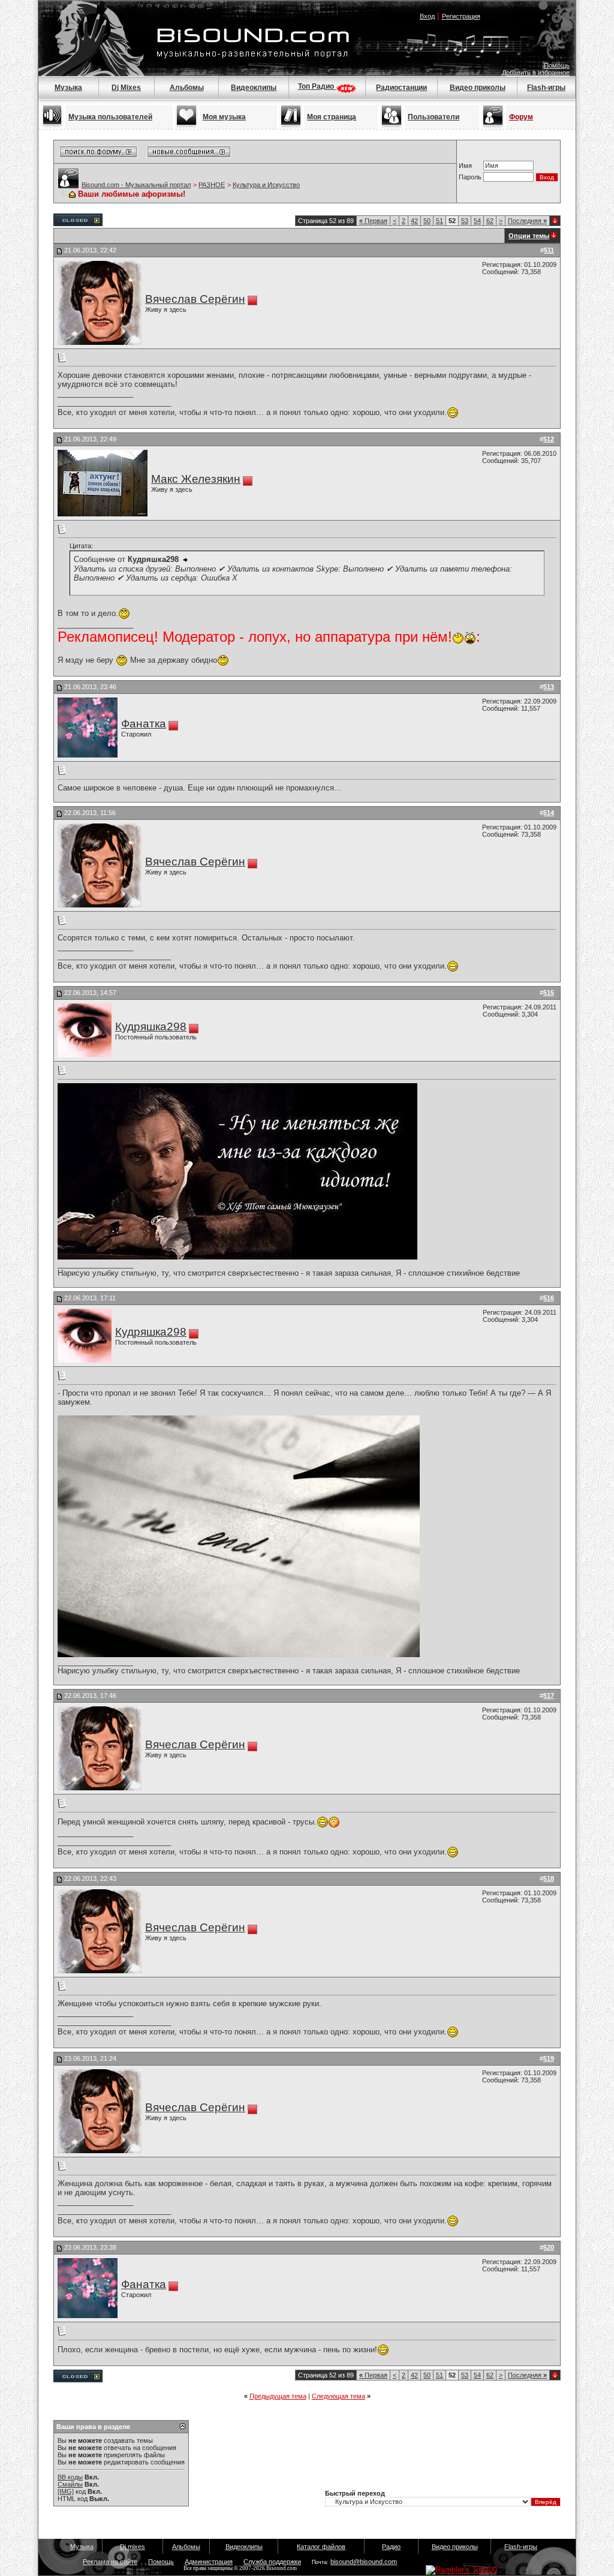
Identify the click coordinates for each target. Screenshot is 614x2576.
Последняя (527, 221)
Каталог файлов (321, 2547)
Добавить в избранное (536, 73)
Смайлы (70, 2484)
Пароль (470, 177)
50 (427, 221)
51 (440, 221)
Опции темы (529, 236)
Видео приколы (478, 88)
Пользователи (434, 117)
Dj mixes (133, 2547)
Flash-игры (546, 88)
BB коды (70, 2477)
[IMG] (66, 2491)
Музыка (68, 88)
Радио (391, 2547)
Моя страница (332, 117)
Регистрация (461, 16)
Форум (521, 117)
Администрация (209, 2562)
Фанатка (144, 724)
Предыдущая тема (278, 2396)
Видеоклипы (254, 88)
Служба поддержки (272, 2562)
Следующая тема (338, 2396)
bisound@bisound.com (364, 2562)
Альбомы (187, 88)
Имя (465, 166)
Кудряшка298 (151, 1027)
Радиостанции (401, 88)
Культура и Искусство (266, 185)
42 (414, 221)
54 (477, 221)
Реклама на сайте (110, 2562)
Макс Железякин (196, 479)
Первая (373, 221)
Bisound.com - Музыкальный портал (136, 185)
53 (465, 221)
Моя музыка (224, 117)
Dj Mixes (126, 88)
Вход (427, 16)
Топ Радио (317, 86)
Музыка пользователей (110, 117)
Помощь (557, 65)
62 (490, 221)
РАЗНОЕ (212, 185)
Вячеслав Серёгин (195, 299)
